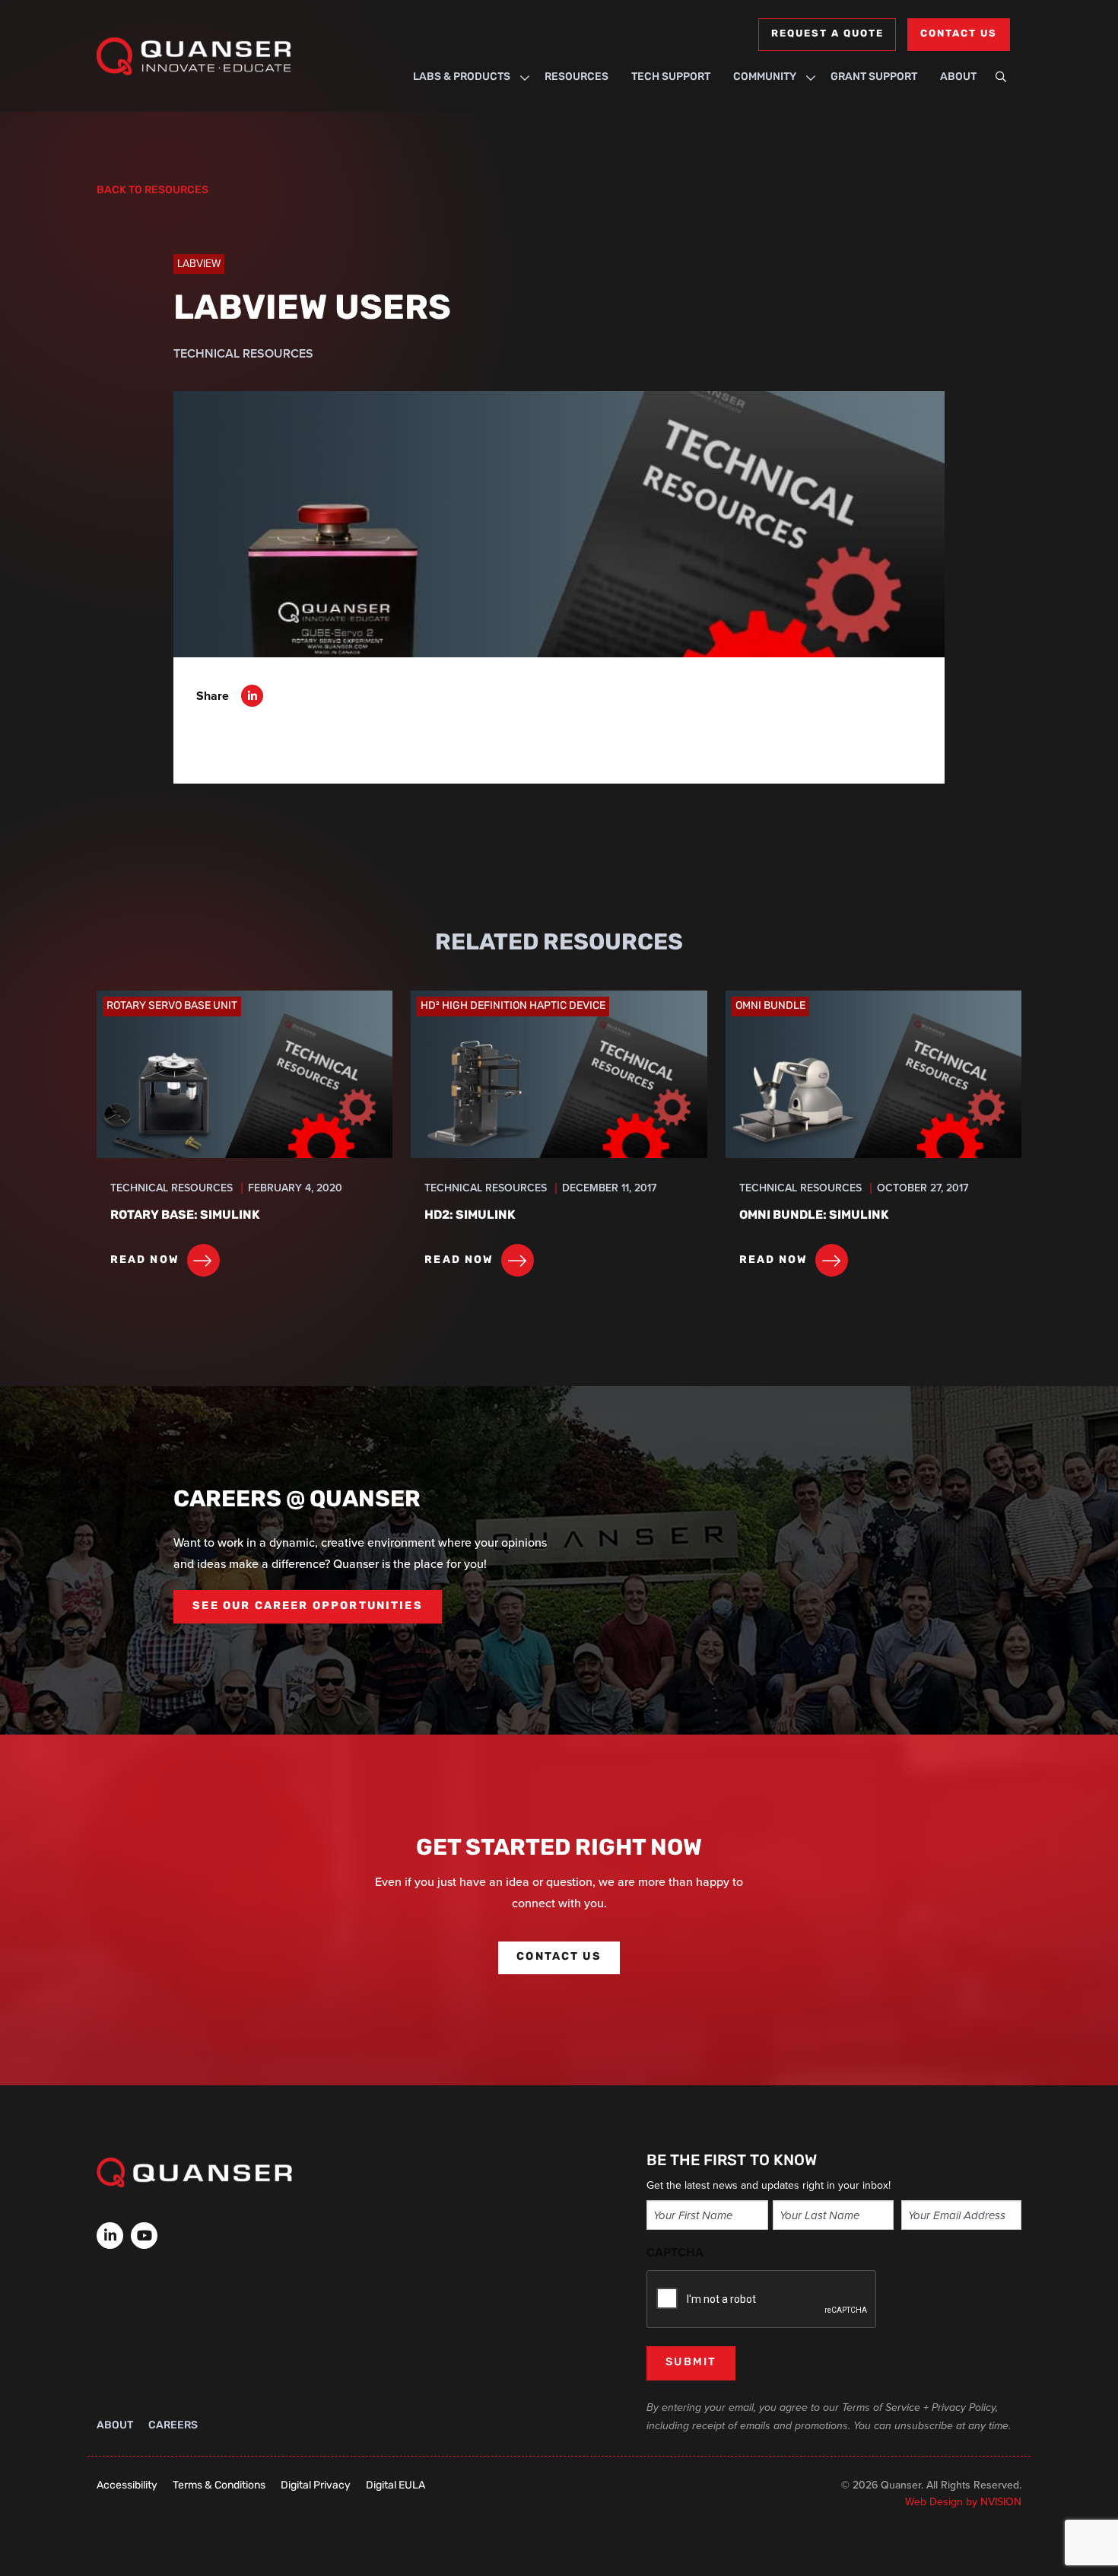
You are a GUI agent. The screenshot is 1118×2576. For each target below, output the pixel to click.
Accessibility (127, 2486)
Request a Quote (827, 34)
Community (765, 77)
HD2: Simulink (470, 1216)
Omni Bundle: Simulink (814, 1216)
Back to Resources (152, 191)
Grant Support (874, 77)
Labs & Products (462, 77)
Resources (576, 77)
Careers (173, 2426)
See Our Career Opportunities (307, 1606)
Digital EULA (395, 2486)
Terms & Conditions (219, 2486)
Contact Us (959, 34)
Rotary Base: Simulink (185, 1216)
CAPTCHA (675, 2252)
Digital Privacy (316, 2486)
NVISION (1001, 2502)
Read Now (145, 1260)
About (958, 77)
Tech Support (671, 77)
